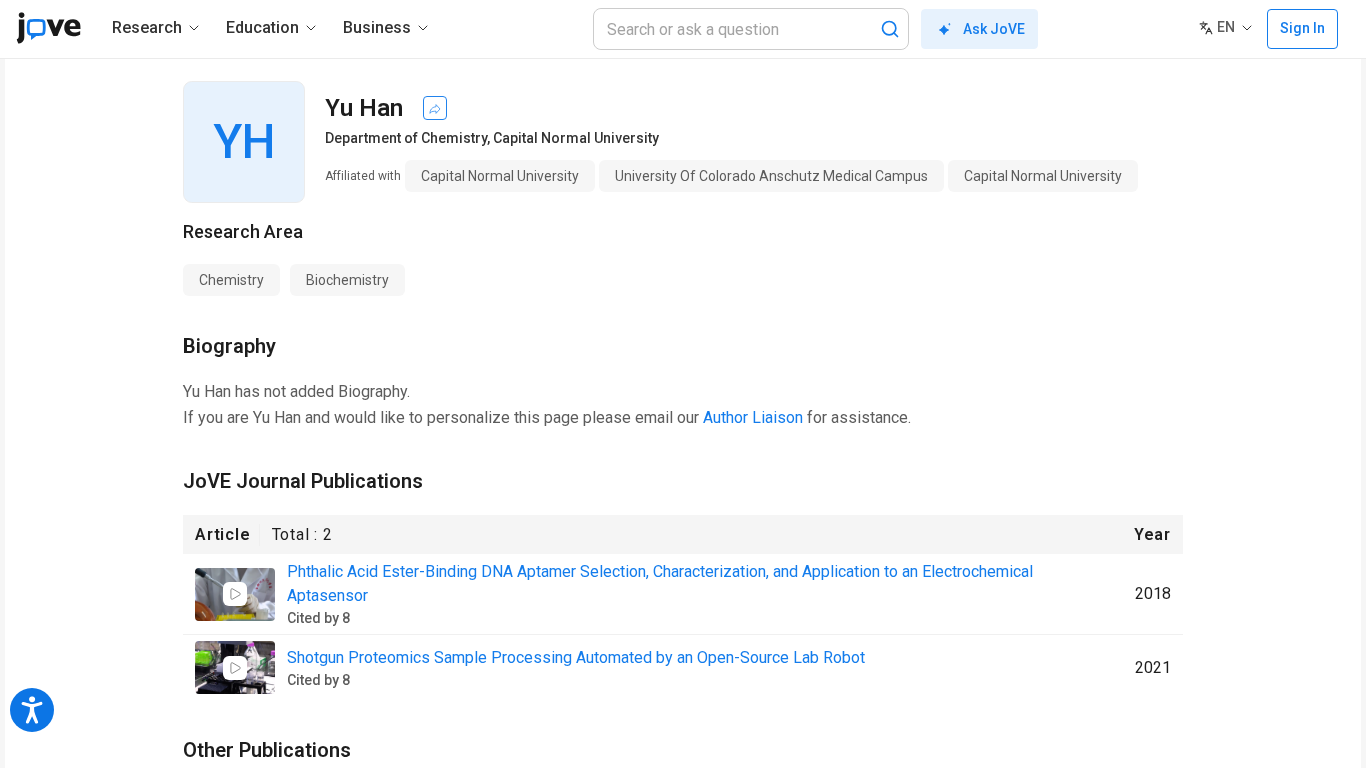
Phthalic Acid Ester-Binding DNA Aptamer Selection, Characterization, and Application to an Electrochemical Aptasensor (660, 583)
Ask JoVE (994, 29)
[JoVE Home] (48, 28)
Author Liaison (753, 417)
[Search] (890, 29)
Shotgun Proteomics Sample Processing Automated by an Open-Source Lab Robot (576, 657)
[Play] (235, 594)
